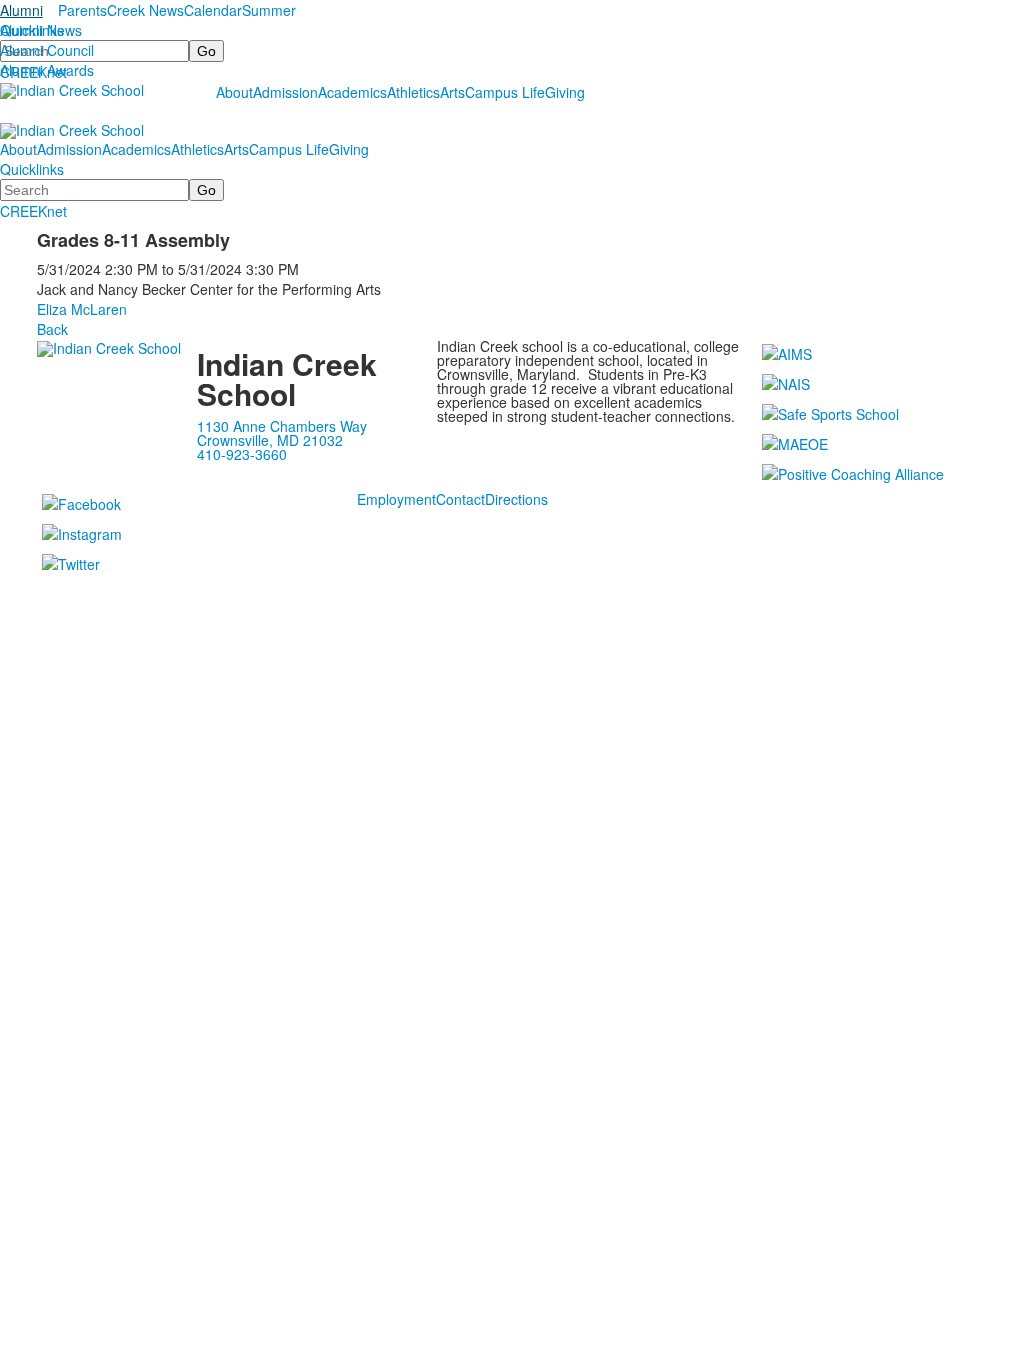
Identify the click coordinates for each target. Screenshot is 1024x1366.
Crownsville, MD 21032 (270, 440)
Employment (396, 499)
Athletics (413, 92)
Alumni (21, 10)
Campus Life (505, 92)
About (234, 92)
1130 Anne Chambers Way (282, 426)
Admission (285, 92)
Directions (516, 499)
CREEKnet (33, 211)
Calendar (213, 10)
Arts (452, 92)
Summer (269, 10)
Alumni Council (47, 50)
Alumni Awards (47, 70)
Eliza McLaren (82, 309)
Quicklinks (32, 30)
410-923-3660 (242, 454)
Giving (565, 92)
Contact (460, 499)
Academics (352, 92)
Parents (82, 10)
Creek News (145, 10)
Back (52, 329)
